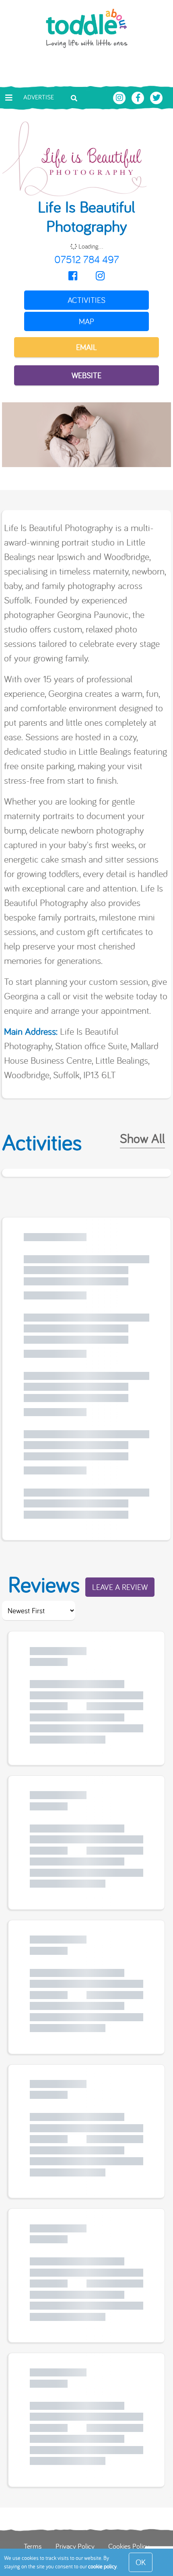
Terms (33, 2546)
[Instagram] (100, 276)
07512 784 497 (87, 259)
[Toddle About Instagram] (120, 97)
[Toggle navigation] (9, 98)
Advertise (39, 97)
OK (141, 2562)
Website (86, 375)
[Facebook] (73, 276)
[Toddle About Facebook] (139, 97)
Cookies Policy (129, 2546)
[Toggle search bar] (74, 97)
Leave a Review (120, 1587)
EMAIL (86, 347)
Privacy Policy (75, 2546)
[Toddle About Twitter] (157, 97)
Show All (142, 1138)
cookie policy (102, 2566)
